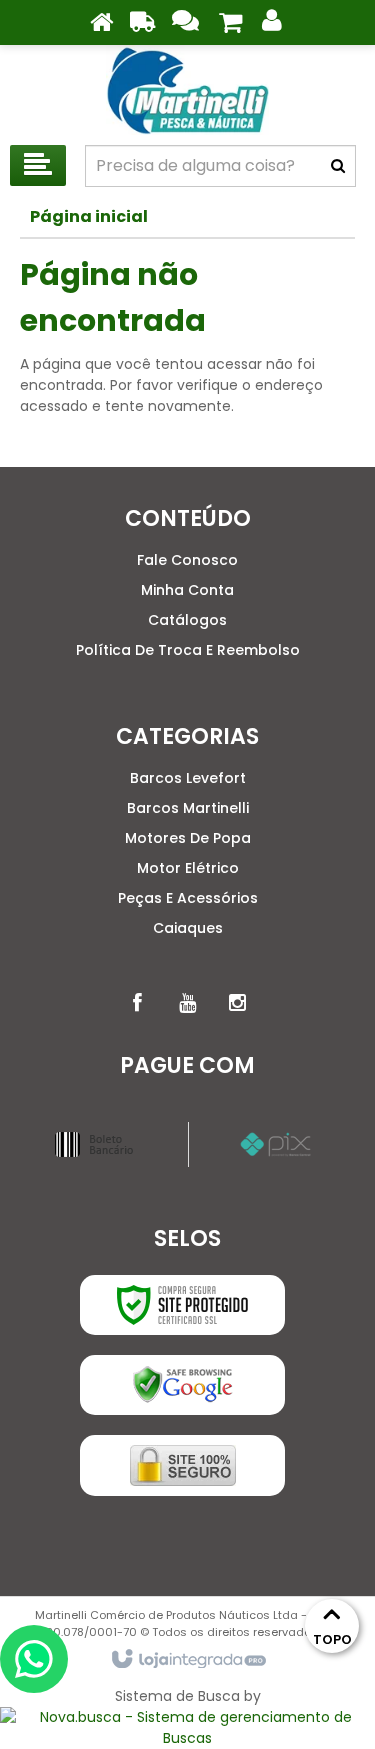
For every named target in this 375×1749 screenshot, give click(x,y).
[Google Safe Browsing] (182, 1385)
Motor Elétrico (188, 868)
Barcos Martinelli (188, 808)
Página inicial (89, 216)
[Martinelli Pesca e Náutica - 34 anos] (187, 90)
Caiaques (188, 928)
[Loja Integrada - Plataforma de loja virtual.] (187, 1660)
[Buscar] (338, 166)
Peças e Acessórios (188, 898)
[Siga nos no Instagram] (238, 1003)
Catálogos (187, 620)
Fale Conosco (187, 560)
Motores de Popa (188, 838)
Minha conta (187, 590)
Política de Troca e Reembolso (188, 650)
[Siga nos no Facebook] (138, 1003)
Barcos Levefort (188, 778)
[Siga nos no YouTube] (188, 1003)
